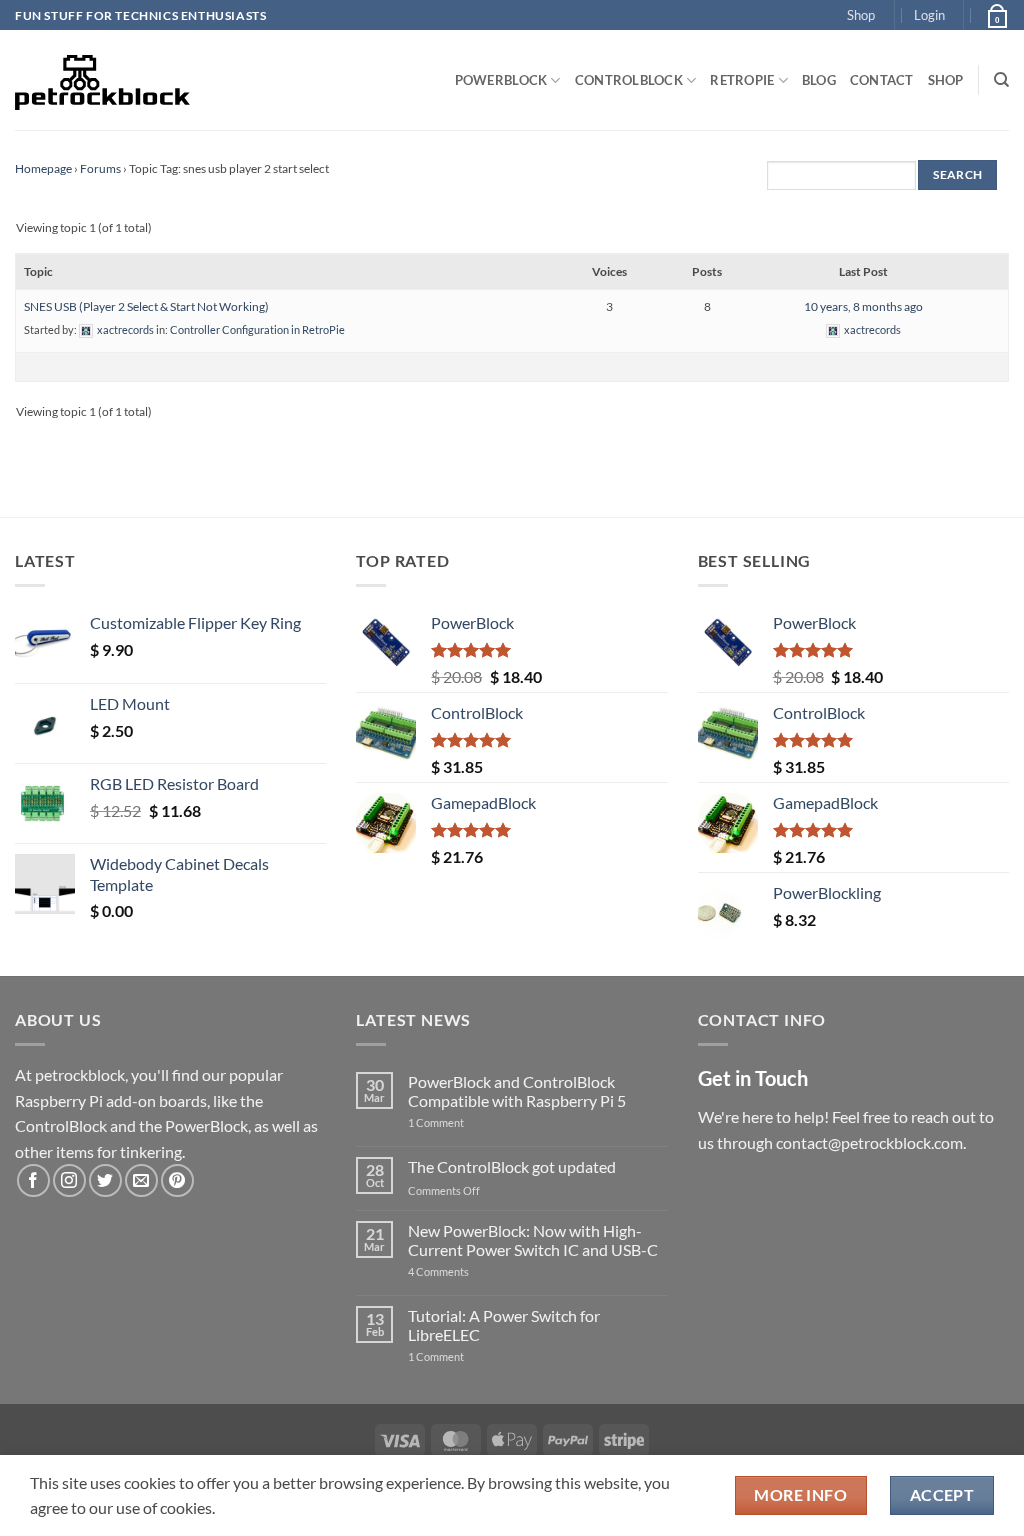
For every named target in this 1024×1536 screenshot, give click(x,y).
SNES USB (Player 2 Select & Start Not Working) (146, 306)
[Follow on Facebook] (33, 1180)
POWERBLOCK (501, 80)
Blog (819, 80)
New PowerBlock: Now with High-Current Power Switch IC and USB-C (533, 1240)
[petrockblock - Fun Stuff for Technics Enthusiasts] (103, 80)
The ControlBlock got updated (512, 1166)
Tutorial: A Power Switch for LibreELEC (504, 1325)
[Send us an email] (141, 1180)
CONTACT (882, 80)
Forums (100, 168)
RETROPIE (742, 80)
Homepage (43, 168)
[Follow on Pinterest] (177, 1180)
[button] (929, 15)
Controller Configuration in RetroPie (257, 329)
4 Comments (468, 1271)
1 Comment (467, 1122)
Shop (861, 15)
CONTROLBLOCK (629, 80)
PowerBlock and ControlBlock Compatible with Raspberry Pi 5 (517, 1091)
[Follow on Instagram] (69, 1180)
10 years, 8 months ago (863, 306)
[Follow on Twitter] (105, 1180)
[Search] (1001, 80)
